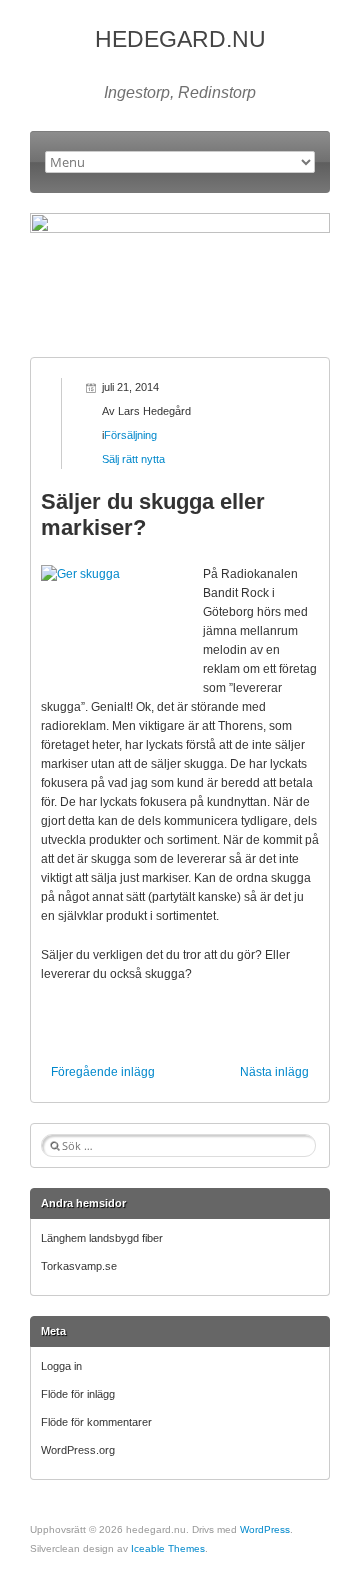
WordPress (265, 1529)
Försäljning (130, 435)
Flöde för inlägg (78, 1394)
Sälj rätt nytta (133, 459)
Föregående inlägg (103, 1072)
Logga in (61, 1366)
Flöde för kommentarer (96, 1422)
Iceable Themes (168, 1548)
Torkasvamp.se (79, 1266)
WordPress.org (78, 1450)
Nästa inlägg (274, 1072)
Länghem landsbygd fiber (102, 1238)
